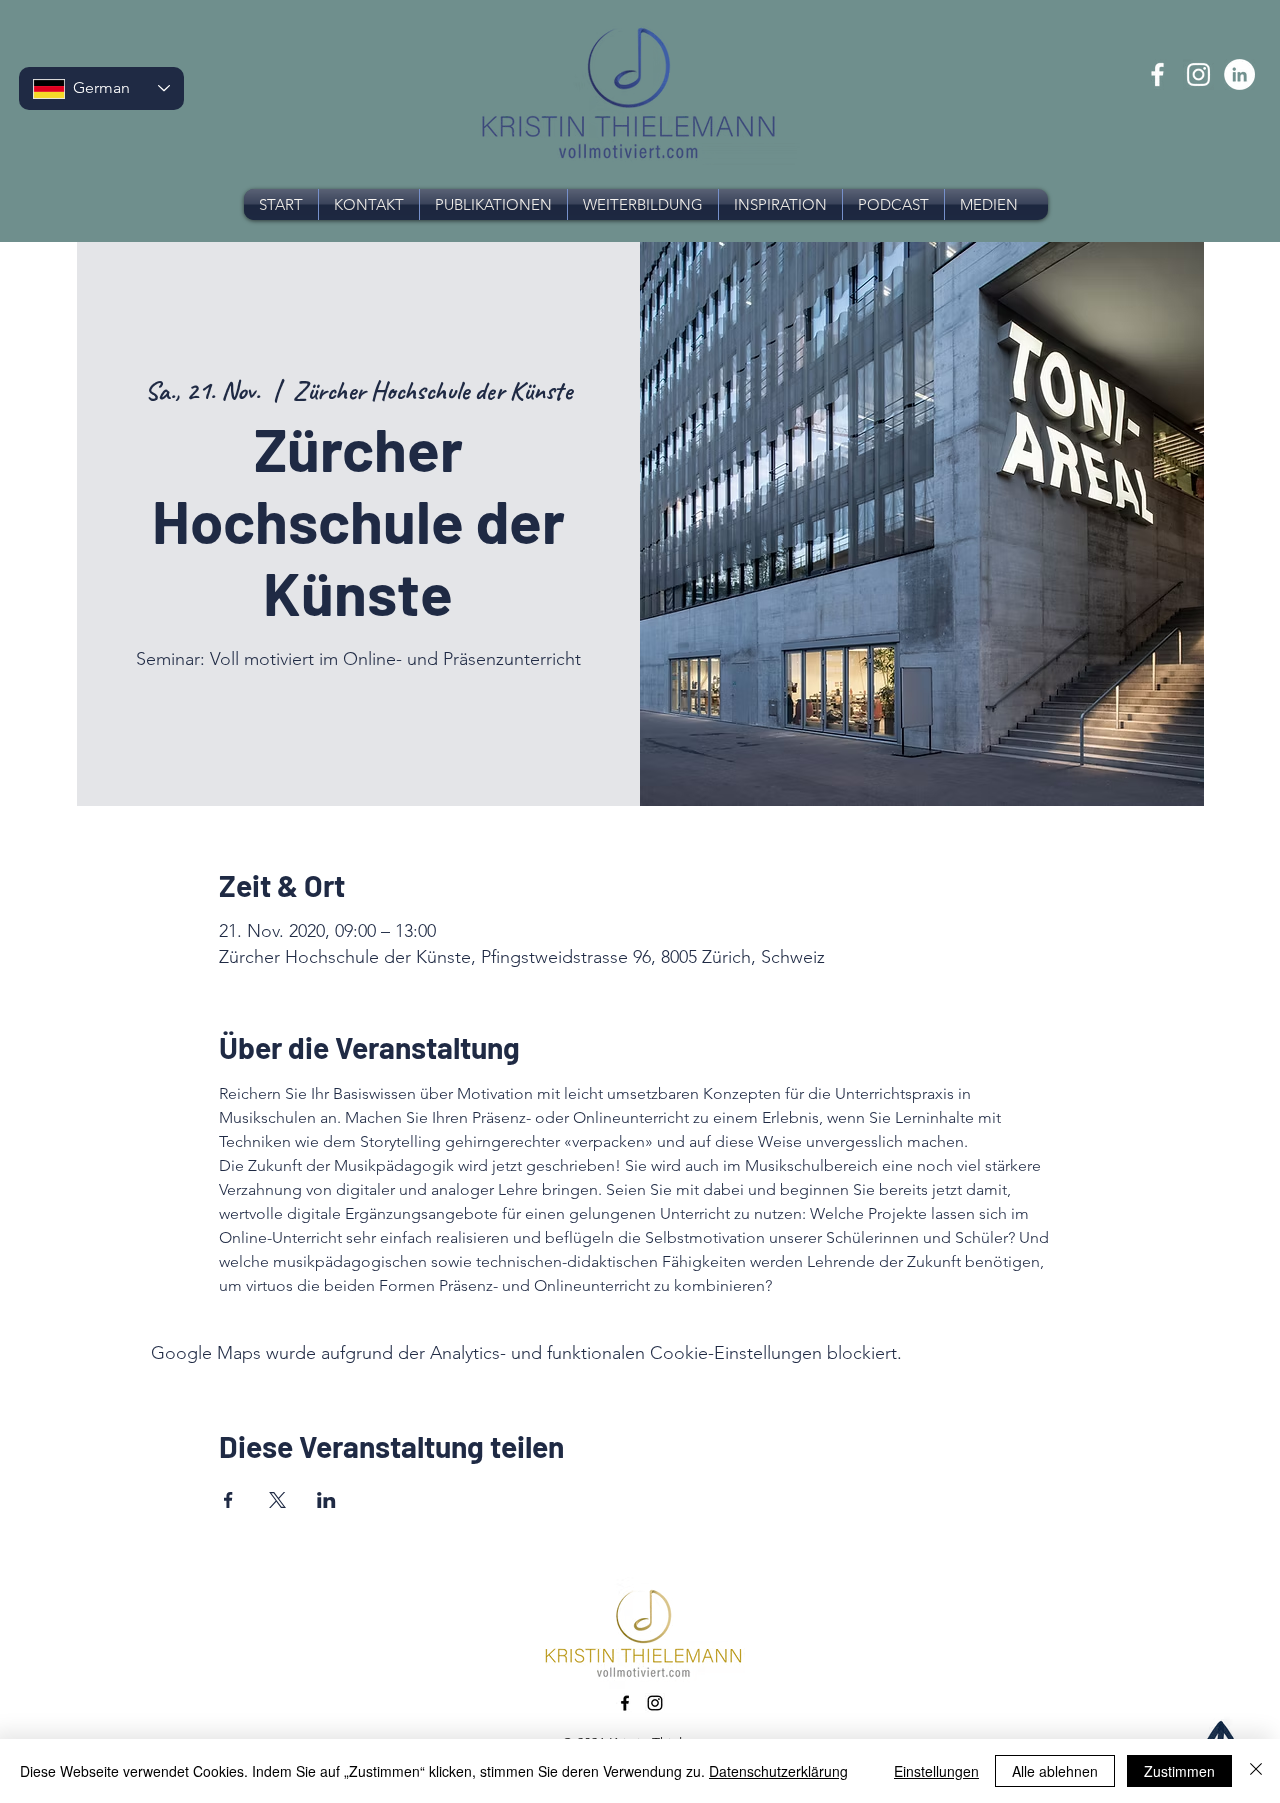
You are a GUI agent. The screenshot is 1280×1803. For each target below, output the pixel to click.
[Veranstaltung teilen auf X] (277, 1500)
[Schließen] (1256, 1771)
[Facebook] (1157, 74)
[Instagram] (1198, 74)
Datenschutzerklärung (778, 1771)
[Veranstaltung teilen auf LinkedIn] (326, 1500)
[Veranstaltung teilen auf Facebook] (228, 1500)
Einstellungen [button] (936, 1771)
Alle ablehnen (1055, 1771)
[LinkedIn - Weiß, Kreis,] (1239, 74)
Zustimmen (1179, 1771)
